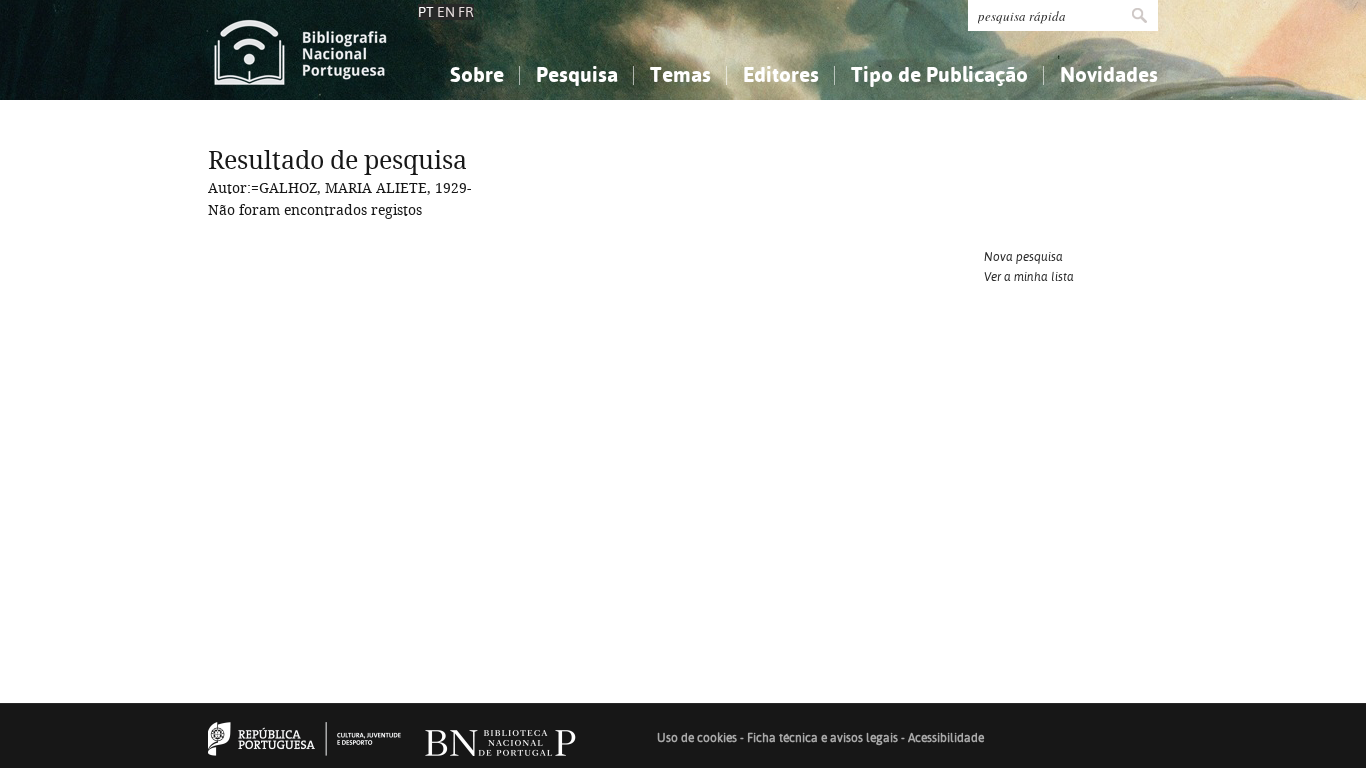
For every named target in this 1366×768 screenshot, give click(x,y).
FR (466, 12)
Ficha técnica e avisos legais (822, 738)
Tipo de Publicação (939, 74)
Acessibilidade (946, 738)
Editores (781, 74)
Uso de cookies (697, 738)
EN (446, 12)
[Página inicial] (300, 50)
